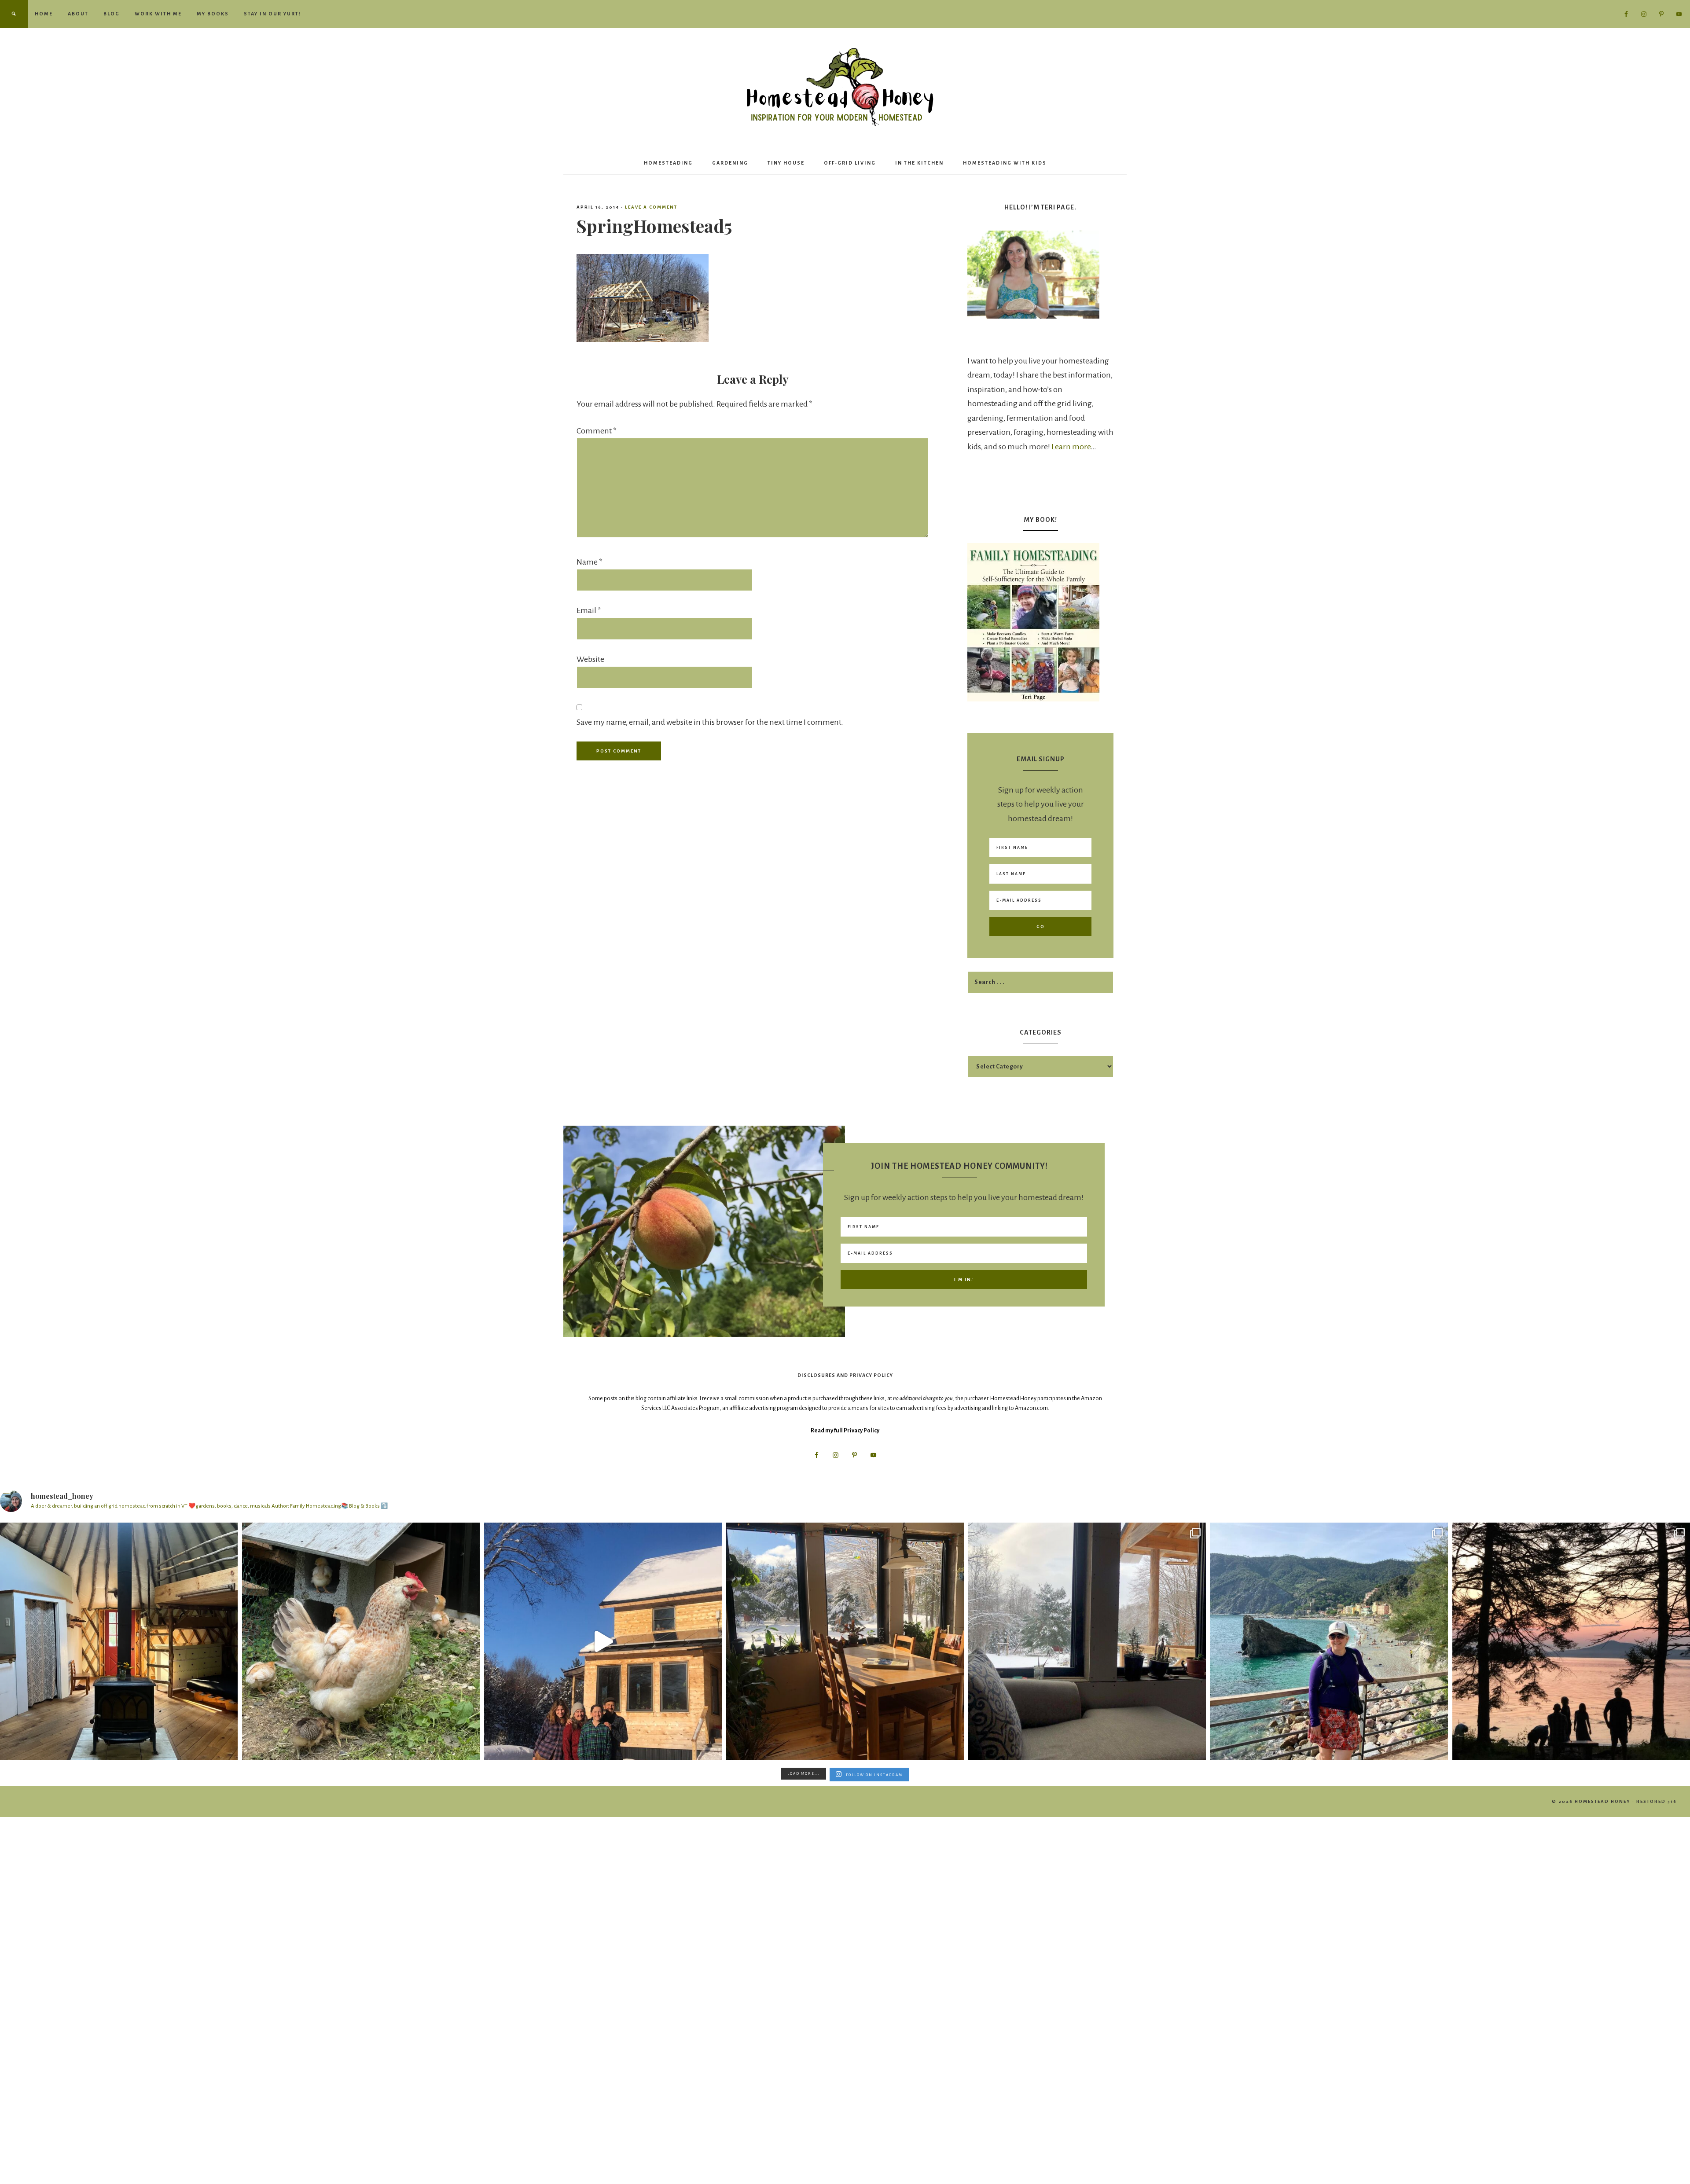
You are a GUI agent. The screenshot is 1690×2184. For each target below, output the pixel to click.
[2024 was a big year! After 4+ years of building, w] (603, 1641)
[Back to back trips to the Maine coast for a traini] (1571, 1641)
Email (589, 610)
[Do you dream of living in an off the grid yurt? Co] (119, 1641)
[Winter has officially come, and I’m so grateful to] (1087, 1641)
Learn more (1071, 447)
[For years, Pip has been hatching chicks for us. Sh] (361, 1641)
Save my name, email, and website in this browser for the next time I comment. (710, 722)
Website (590, 659)
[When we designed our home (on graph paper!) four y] (845, 1641)
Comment (597, 431)
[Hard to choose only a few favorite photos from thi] (1329, 1641)
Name (590, 562)
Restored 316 (1657, 1801)
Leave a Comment (651, 207)
